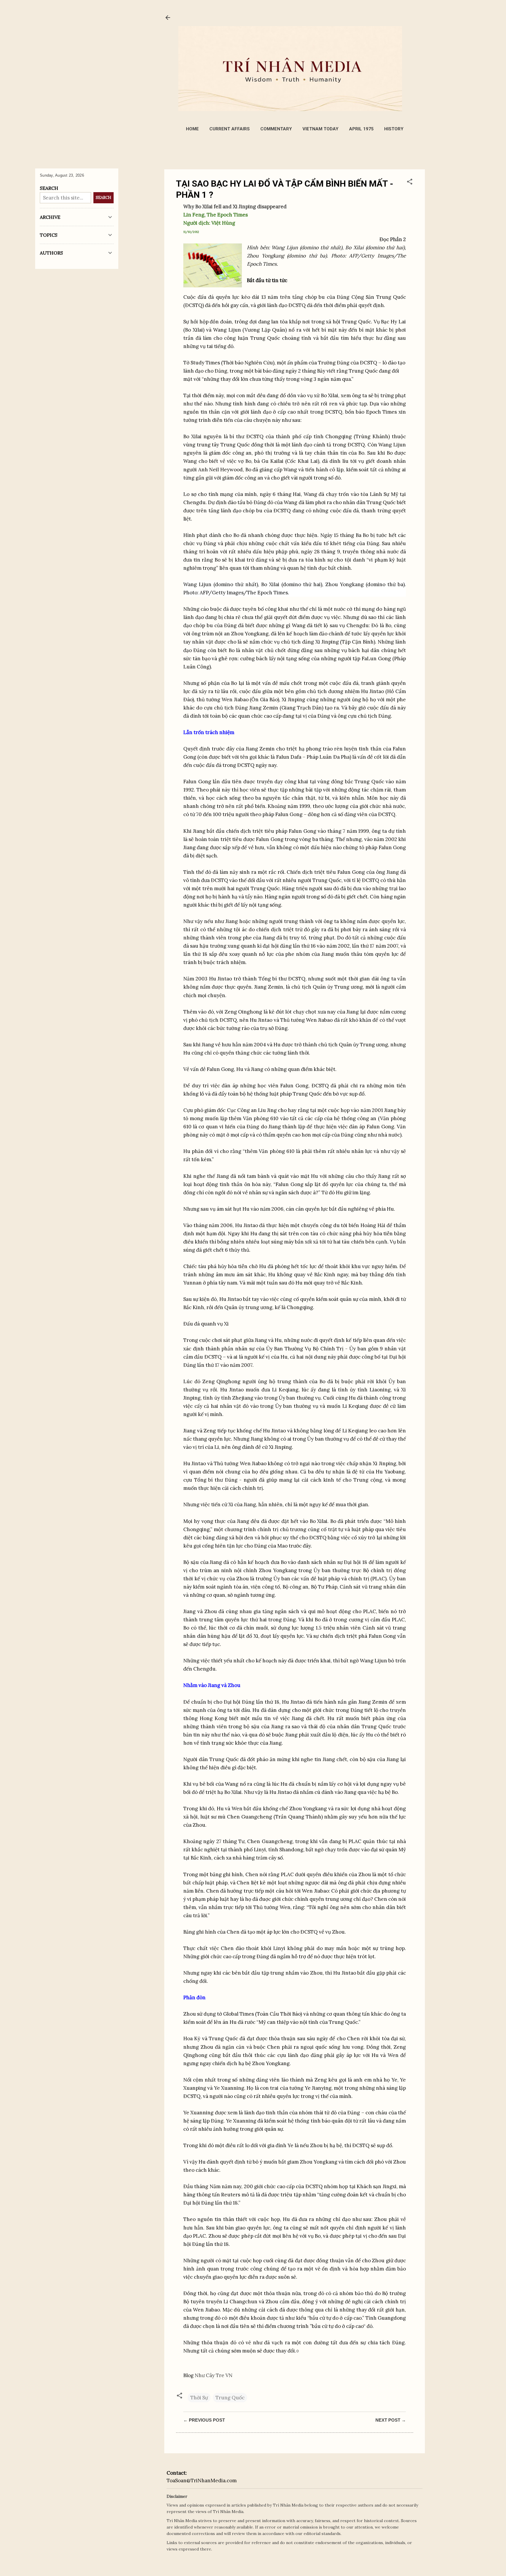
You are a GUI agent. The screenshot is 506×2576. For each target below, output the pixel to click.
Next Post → (391, 2420)
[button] (410, 182)
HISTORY (394, 129)
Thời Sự (199, 2398)
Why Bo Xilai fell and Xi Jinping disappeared (235, 207)
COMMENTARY (276, 129)
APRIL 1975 (361, 129)
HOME (192, 129)
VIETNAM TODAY (320, 129)
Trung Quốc (230, 2398)
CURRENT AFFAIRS (230, 129)
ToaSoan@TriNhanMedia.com (202, 2481)
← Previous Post (204, 2420)
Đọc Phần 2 (393, 239)
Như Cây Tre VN (214, 2375)
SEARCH (104, 198)
